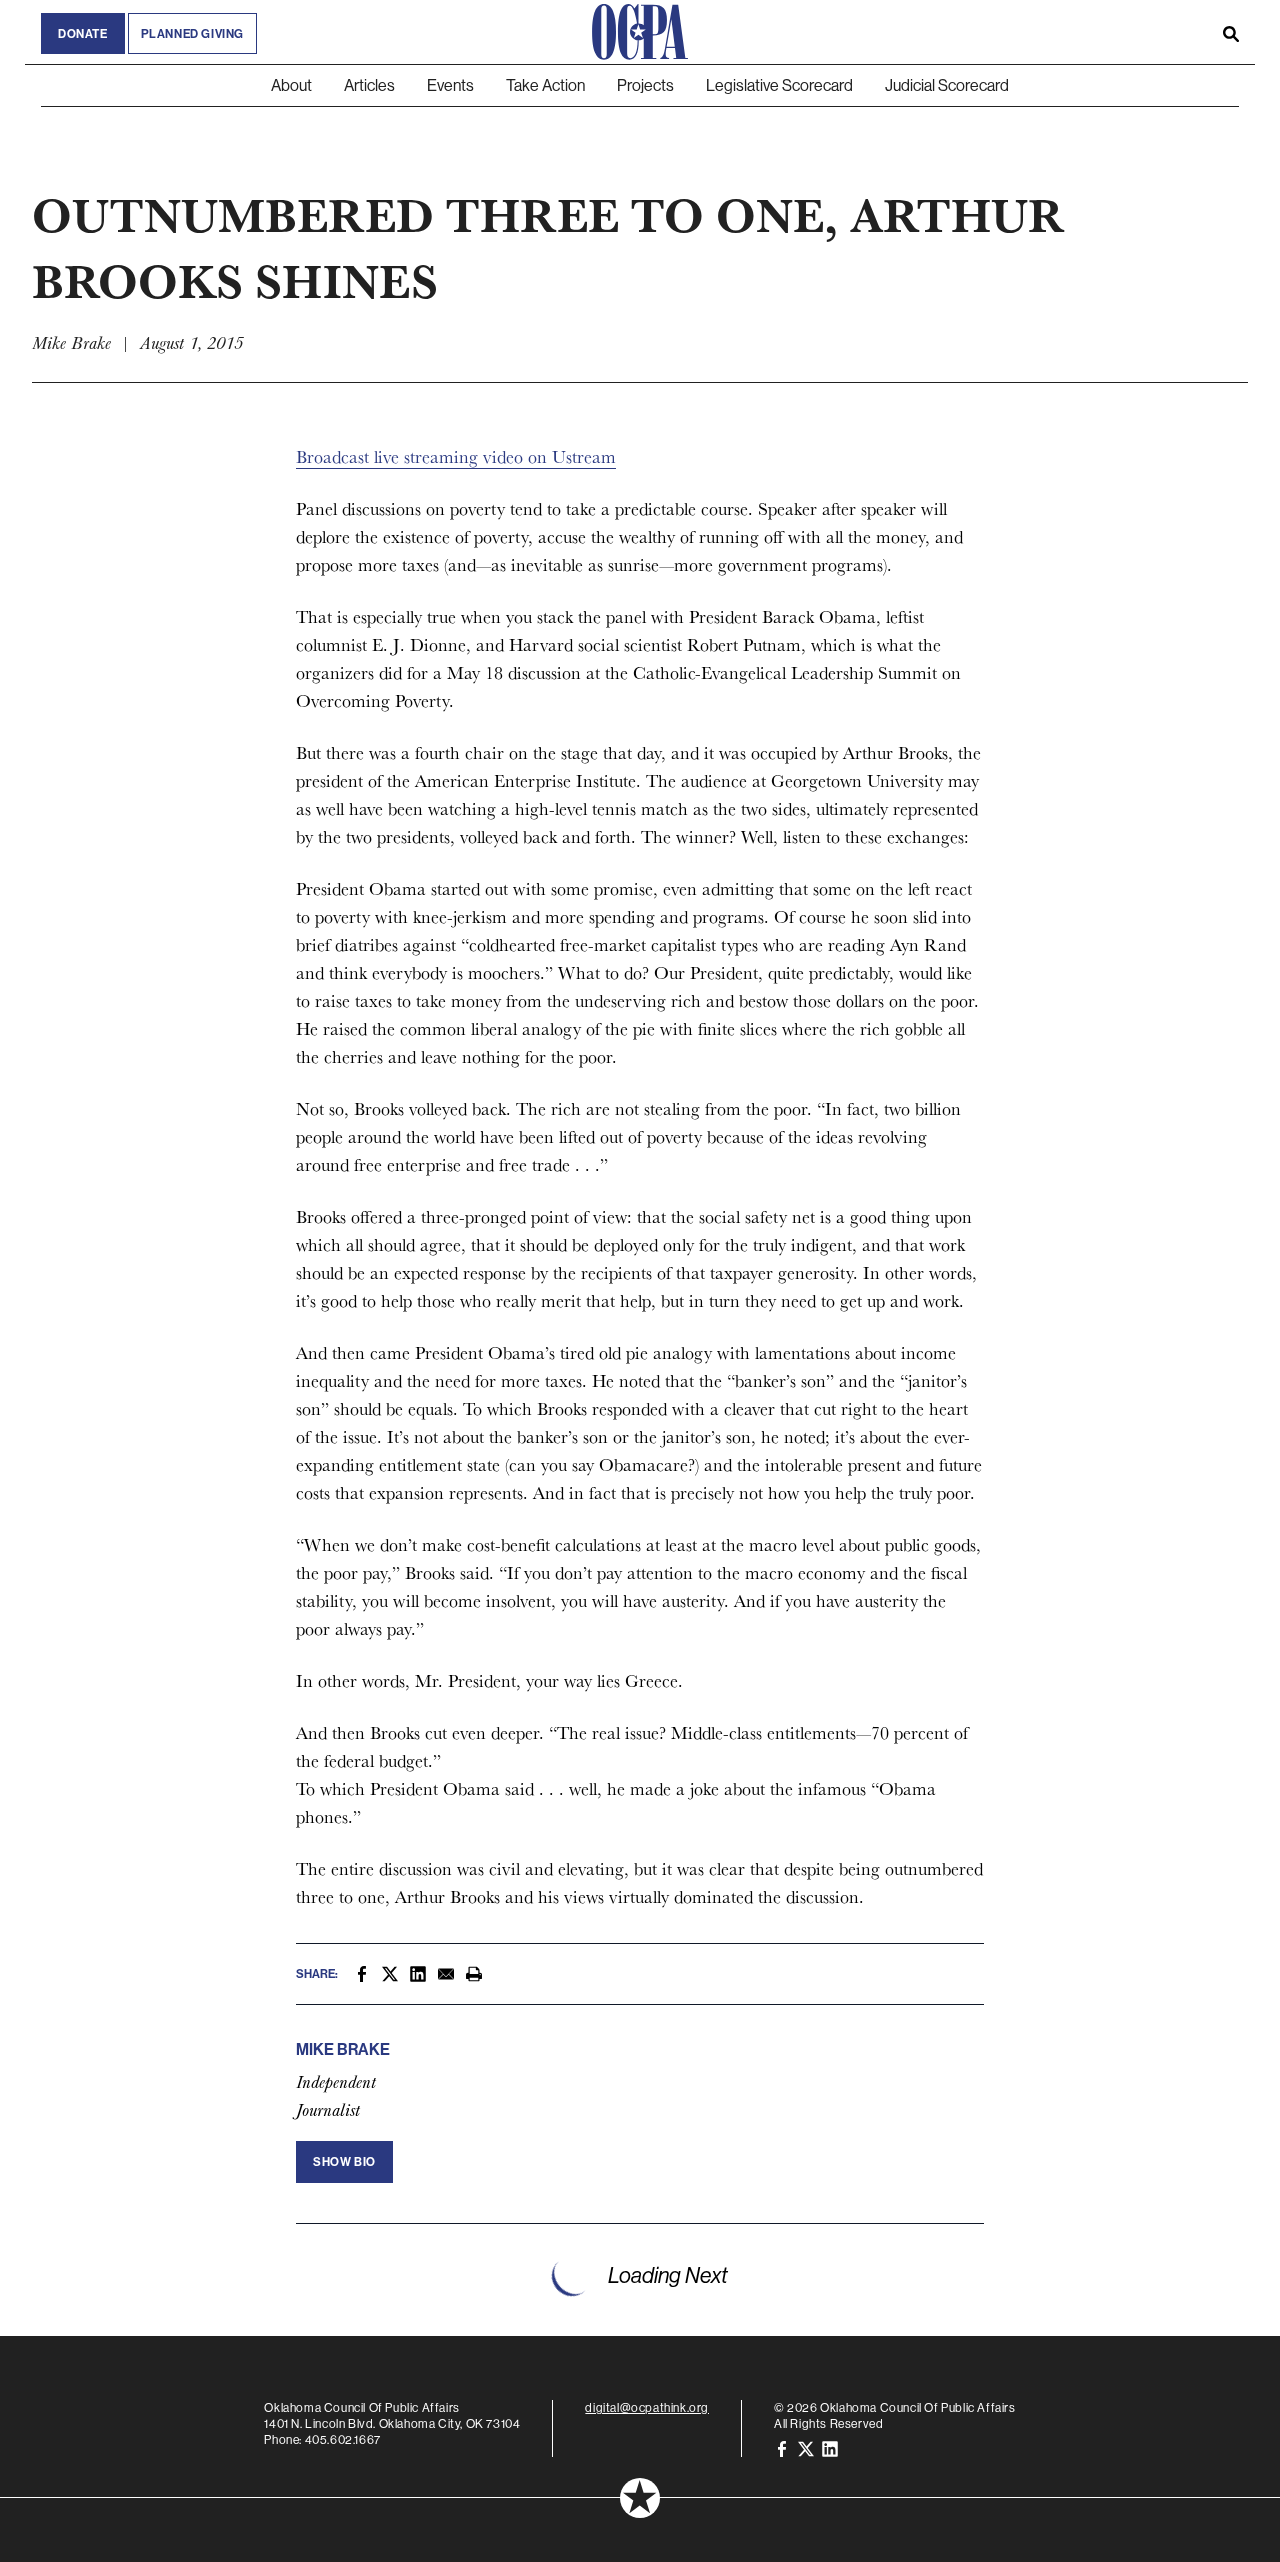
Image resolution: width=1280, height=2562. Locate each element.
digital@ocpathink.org (647, 2407)
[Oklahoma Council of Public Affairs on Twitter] (806, 2447)
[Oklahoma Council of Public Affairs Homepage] (640, 32)
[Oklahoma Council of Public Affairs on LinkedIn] (830, 2447)
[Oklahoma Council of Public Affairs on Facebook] (782, 2447)
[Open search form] (1231, 32)
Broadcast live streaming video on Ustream (456, 456)
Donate (83, 33)
